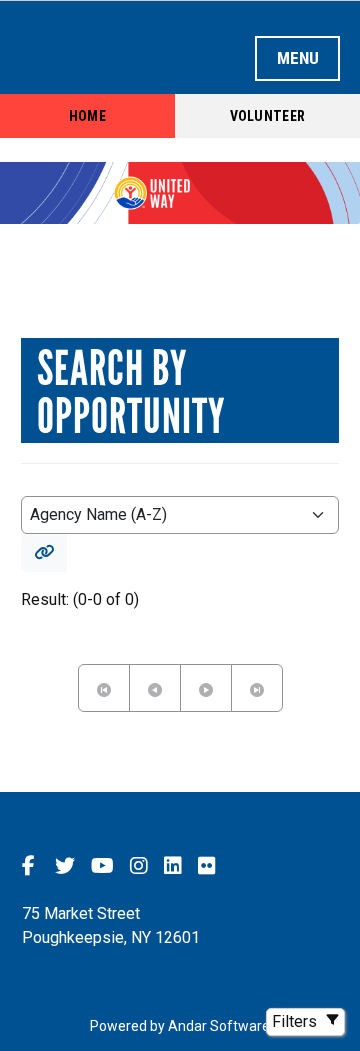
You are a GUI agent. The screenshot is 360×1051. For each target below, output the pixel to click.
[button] (44, 553)
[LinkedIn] (173, 865)
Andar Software (219, 1026)
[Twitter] (65, 865)
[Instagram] (139, 865)
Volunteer (268, 116)
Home (87, 116)
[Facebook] (28, 865)
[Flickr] (207, 865)
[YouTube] (102, 865)
